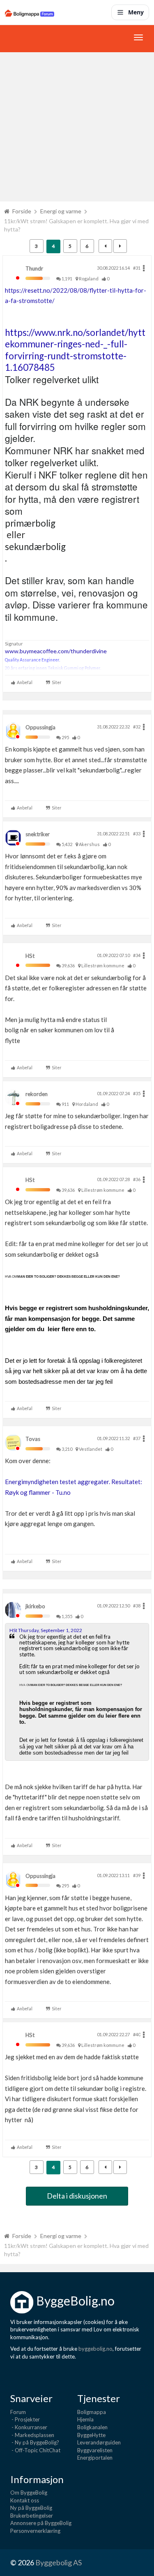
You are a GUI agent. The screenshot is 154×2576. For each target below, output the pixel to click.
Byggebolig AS (59, 2562)
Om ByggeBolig (29, 2493)
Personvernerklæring (35, 2531)
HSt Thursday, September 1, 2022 (46, 1630)
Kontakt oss (25, 2500)
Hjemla (85, 2419)
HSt (30, 956)
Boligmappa (92, 2412)
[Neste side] (120, 246)
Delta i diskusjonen (77, 2196)
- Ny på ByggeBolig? (35, 2442)
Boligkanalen (92, 2427)
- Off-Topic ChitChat (35, 2450)
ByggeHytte (91, 2435)
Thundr (34, 268)
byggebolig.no (95, 2349)
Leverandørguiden (99, 2442)
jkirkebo (35, 1606)
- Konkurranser (29, 2427)
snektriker (38, 834)
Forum (18, 2412)
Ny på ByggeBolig (31, 2508)
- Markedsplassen (32, 2435)
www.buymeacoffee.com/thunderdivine (56, 651)
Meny (136, 12)
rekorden (37, 1094)
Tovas (33, 1439)
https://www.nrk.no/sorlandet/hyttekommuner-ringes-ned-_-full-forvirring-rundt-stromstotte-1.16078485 (75, 350)
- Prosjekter (25, 2419)
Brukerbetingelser (32, 2516)
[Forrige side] (105, 246)
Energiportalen (95, 2458)
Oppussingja (40, 727)
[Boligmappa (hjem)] (30, 12)
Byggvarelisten (95, 2450)
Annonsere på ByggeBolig (41, 2523)
